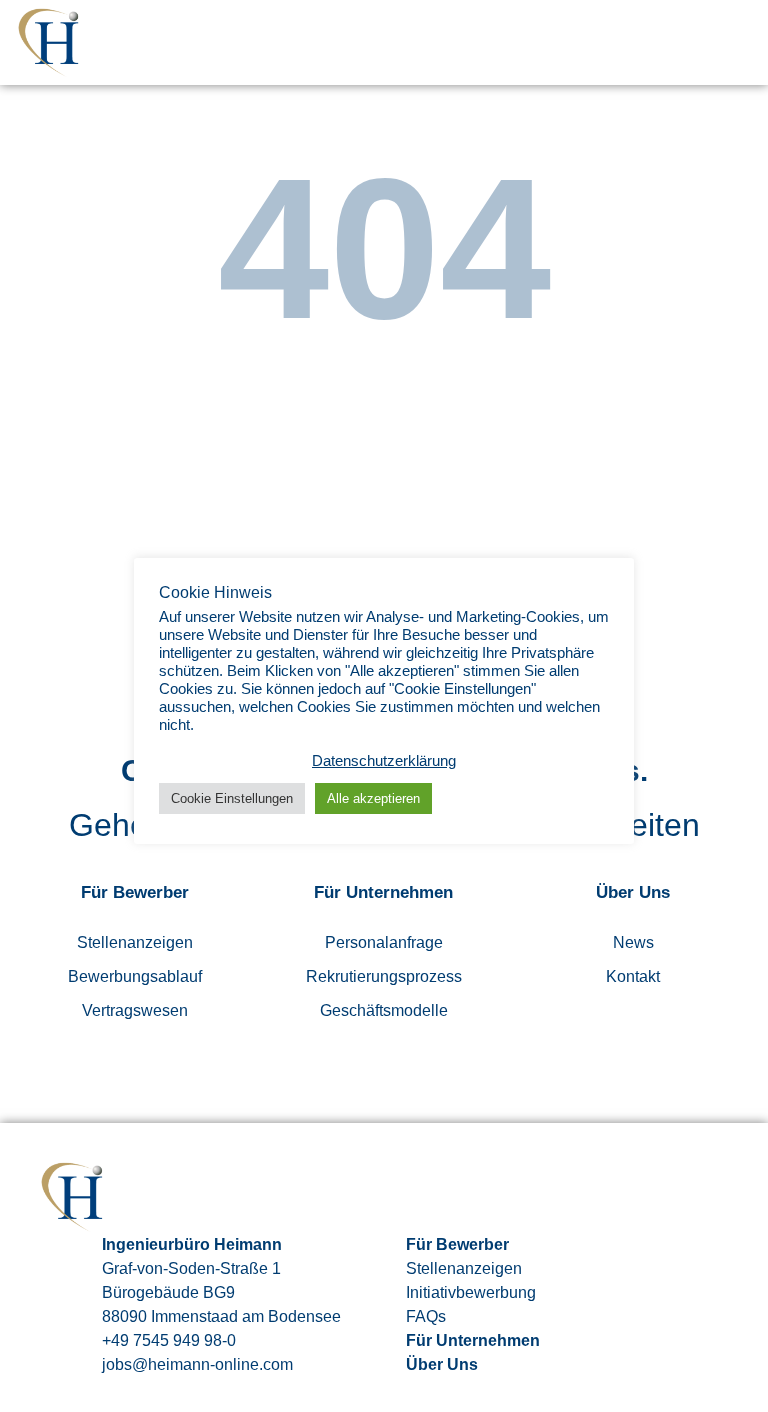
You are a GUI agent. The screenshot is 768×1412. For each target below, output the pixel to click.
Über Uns (442, 1364)
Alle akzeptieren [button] (373, 798)
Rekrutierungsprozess (384, 976)
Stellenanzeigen (135, 942)
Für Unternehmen (473, 1340)
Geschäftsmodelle (384, 1010)
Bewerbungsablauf (135, 976)
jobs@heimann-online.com (197, 1364)
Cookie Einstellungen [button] (232, 798)
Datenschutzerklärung (384, 761)
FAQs (426, 1316)
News (633, 942)
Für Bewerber (457, 1244)
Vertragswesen (135, 1010)
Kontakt (633, 976)
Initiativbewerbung (471, 1292)
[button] (740, 43)
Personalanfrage (384, 942)
